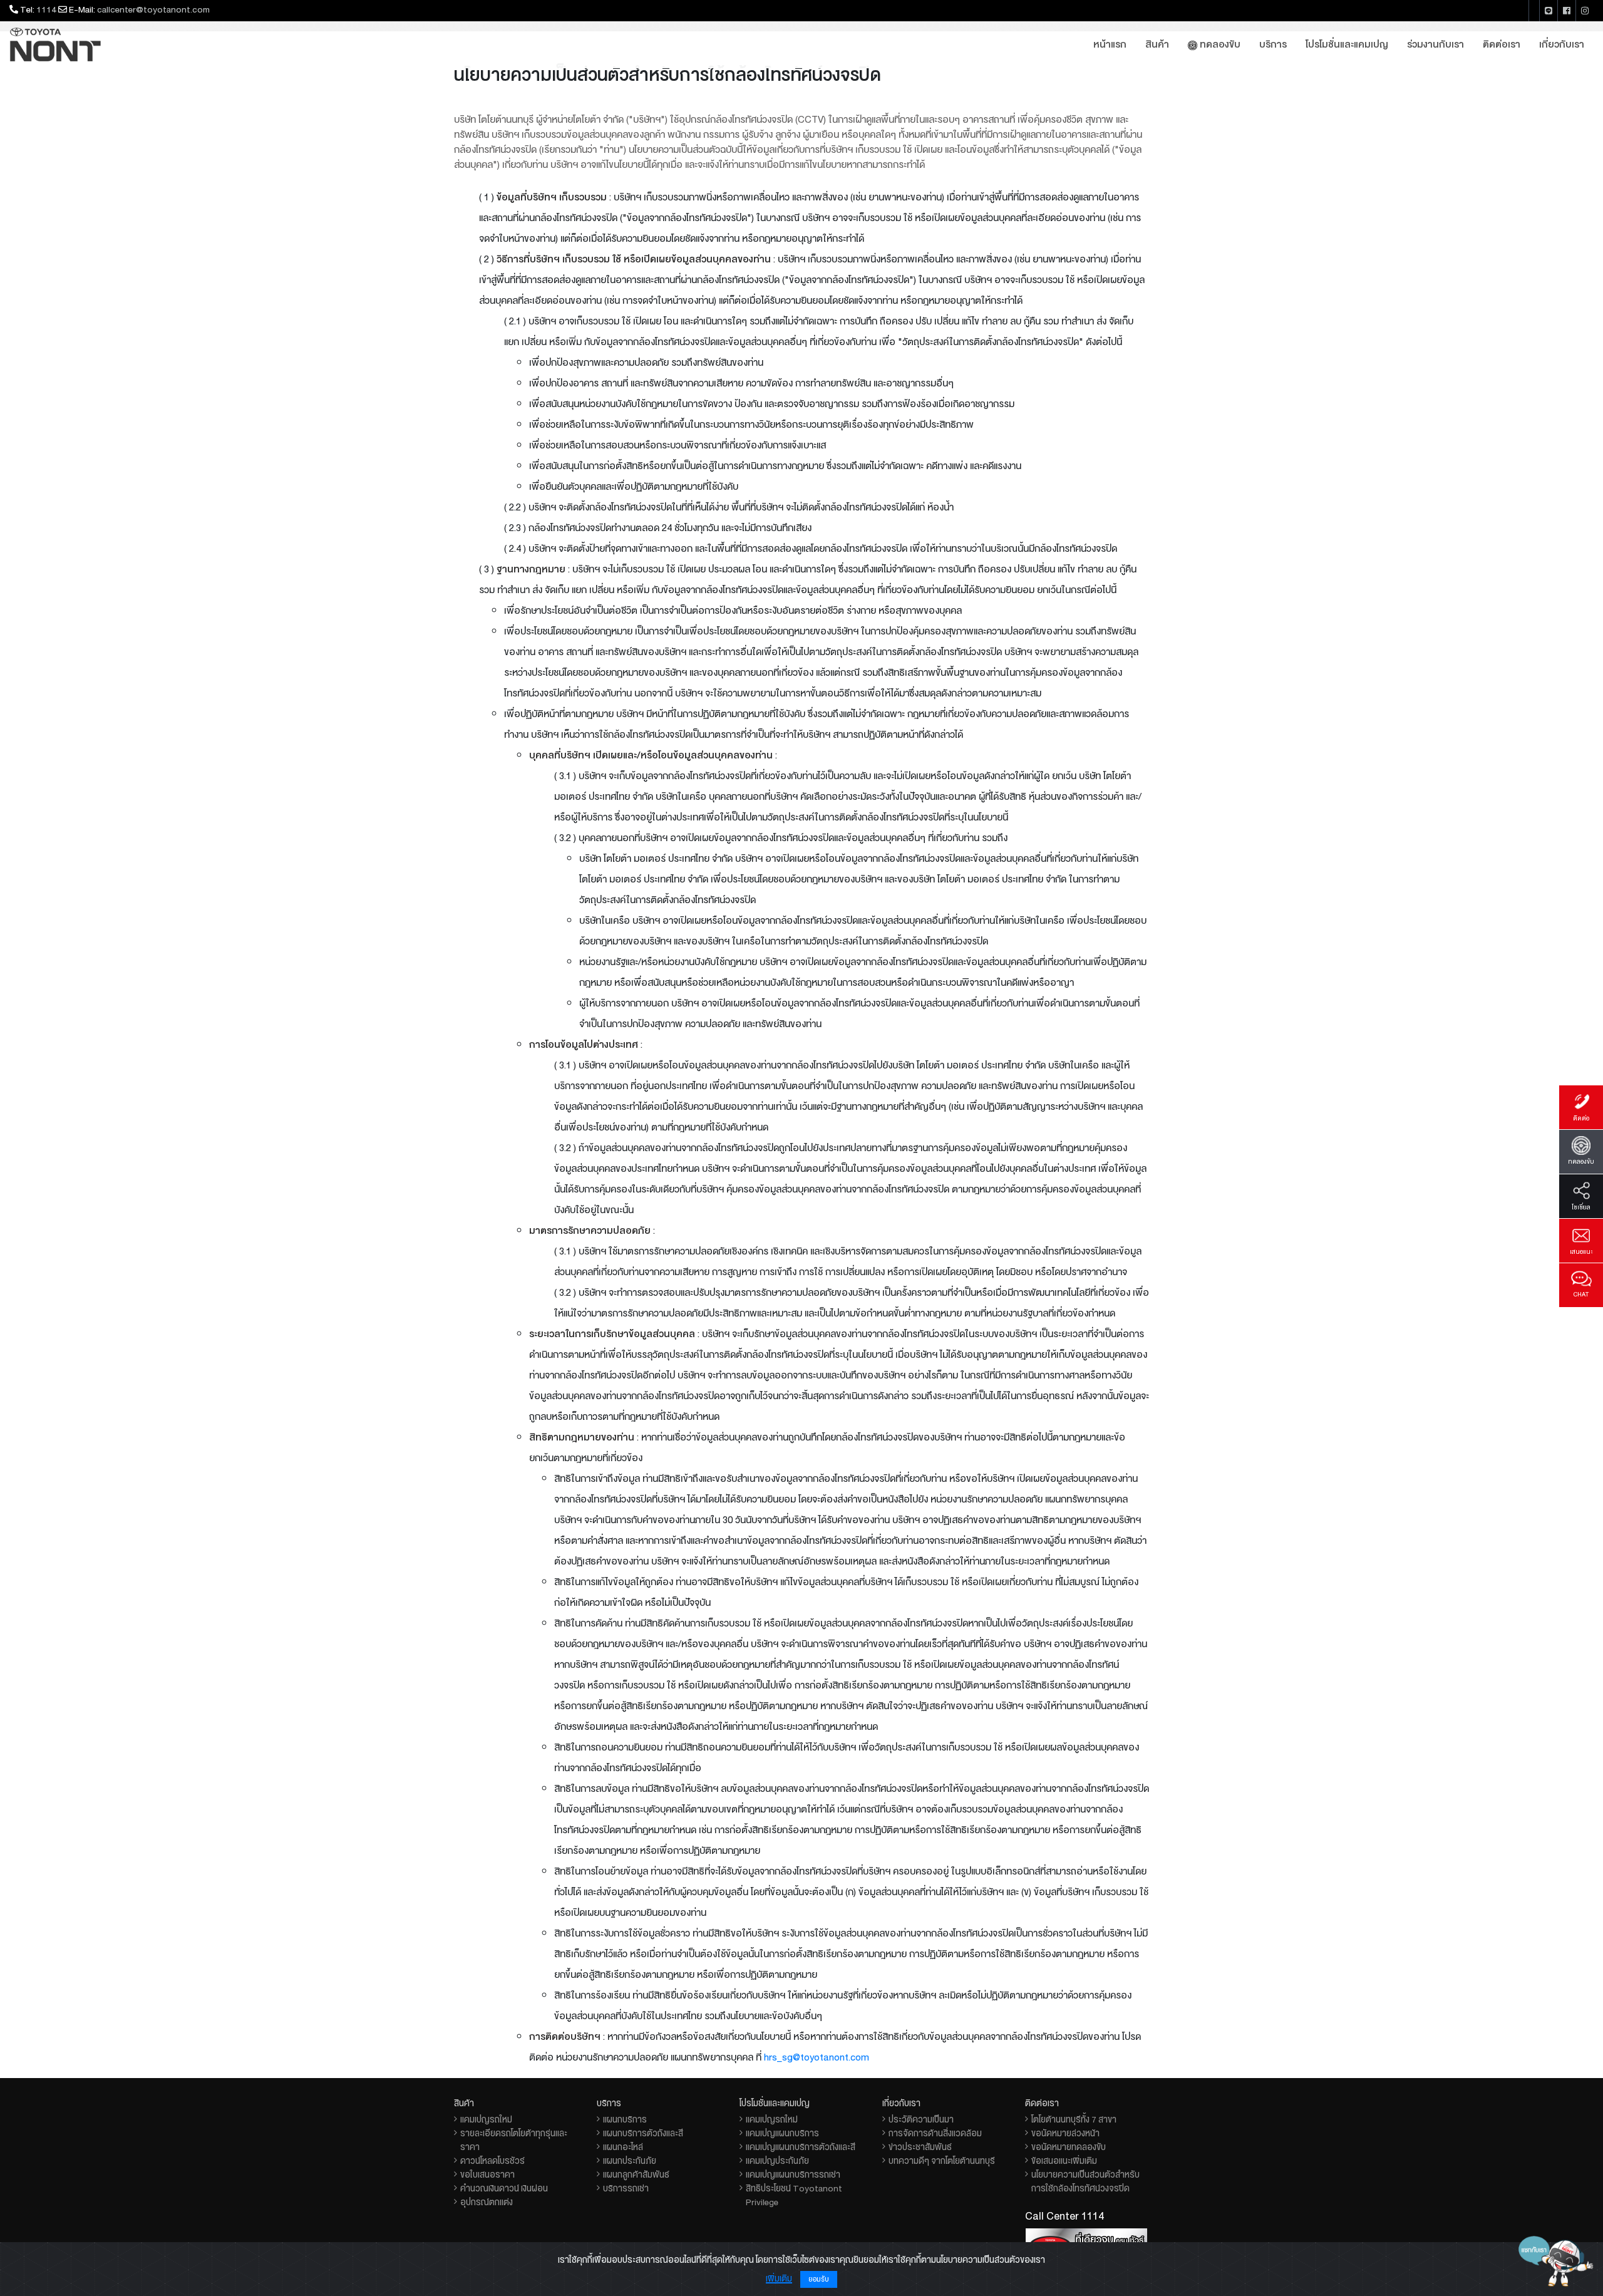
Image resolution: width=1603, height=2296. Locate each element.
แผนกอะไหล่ (623, 2147)
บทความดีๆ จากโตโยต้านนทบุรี (942, 2161)
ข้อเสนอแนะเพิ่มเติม (1064, 2161)
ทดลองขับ (1219, 44)
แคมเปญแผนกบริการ (782, 2133)
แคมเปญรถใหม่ (486, 2119)
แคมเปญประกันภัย (777, 2161)
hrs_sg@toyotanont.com (817, 2057)
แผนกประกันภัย (630, 2161)
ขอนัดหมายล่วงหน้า (1065, 2133)
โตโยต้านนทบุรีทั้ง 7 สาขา (1074, 2119)
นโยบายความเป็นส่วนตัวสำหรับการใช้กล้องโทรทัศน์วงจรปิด (1085, 2181)
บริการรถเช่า (626, 2188)
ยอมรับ (819, 2279)
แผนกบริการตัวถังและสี (643, 2133)
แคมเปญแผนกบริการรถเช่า (793, 2174)
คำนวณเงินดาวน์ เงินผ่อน (504, 2188)
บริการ (1273, 44)
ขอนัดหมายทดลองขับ (1069, 2147)
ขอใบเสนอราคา (487, 2174)
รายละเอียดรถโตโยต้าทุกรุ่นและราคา (514, 2140)
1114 (46, 9)
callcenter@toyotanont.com (153, 9)
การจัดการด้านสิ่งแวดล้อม (935, 2133)
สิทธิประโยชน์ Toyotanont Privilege (794, 2195)
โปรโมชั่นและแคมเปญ (1347, 44)
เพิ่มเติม (779, 2278)
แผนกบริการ (625, 2119)
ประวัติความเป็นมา (921, 2119)
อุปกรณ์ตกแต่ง (487, 2202)
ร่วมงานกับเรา (1435, 44)
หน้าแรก (1110, 44)
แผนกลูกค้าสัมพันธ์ (636, 2174)
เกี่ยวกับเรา (1562, 44)
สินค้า (1157, 44)
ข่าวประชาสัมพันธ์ (920, 2147)
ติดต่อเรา (1502, 44)
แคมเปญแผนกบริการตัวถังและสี (801, 2147)
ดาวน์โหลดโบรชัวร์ (492, 2161)
